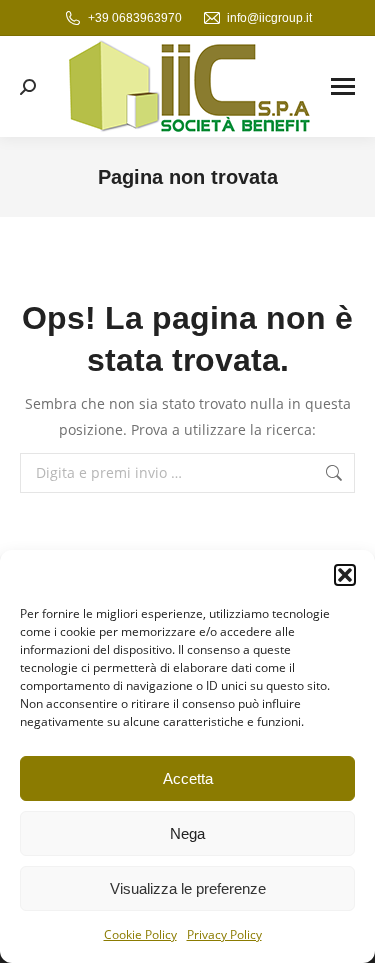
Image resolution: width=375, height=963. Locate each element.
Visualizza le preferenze (188, 888)
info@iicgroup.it (269, 18)
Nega (187, 833)
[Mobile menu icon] (343, 86)
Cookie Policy (140, 934)
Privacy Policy (224, 934)
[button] (345, 575)
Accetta (188, 778)
